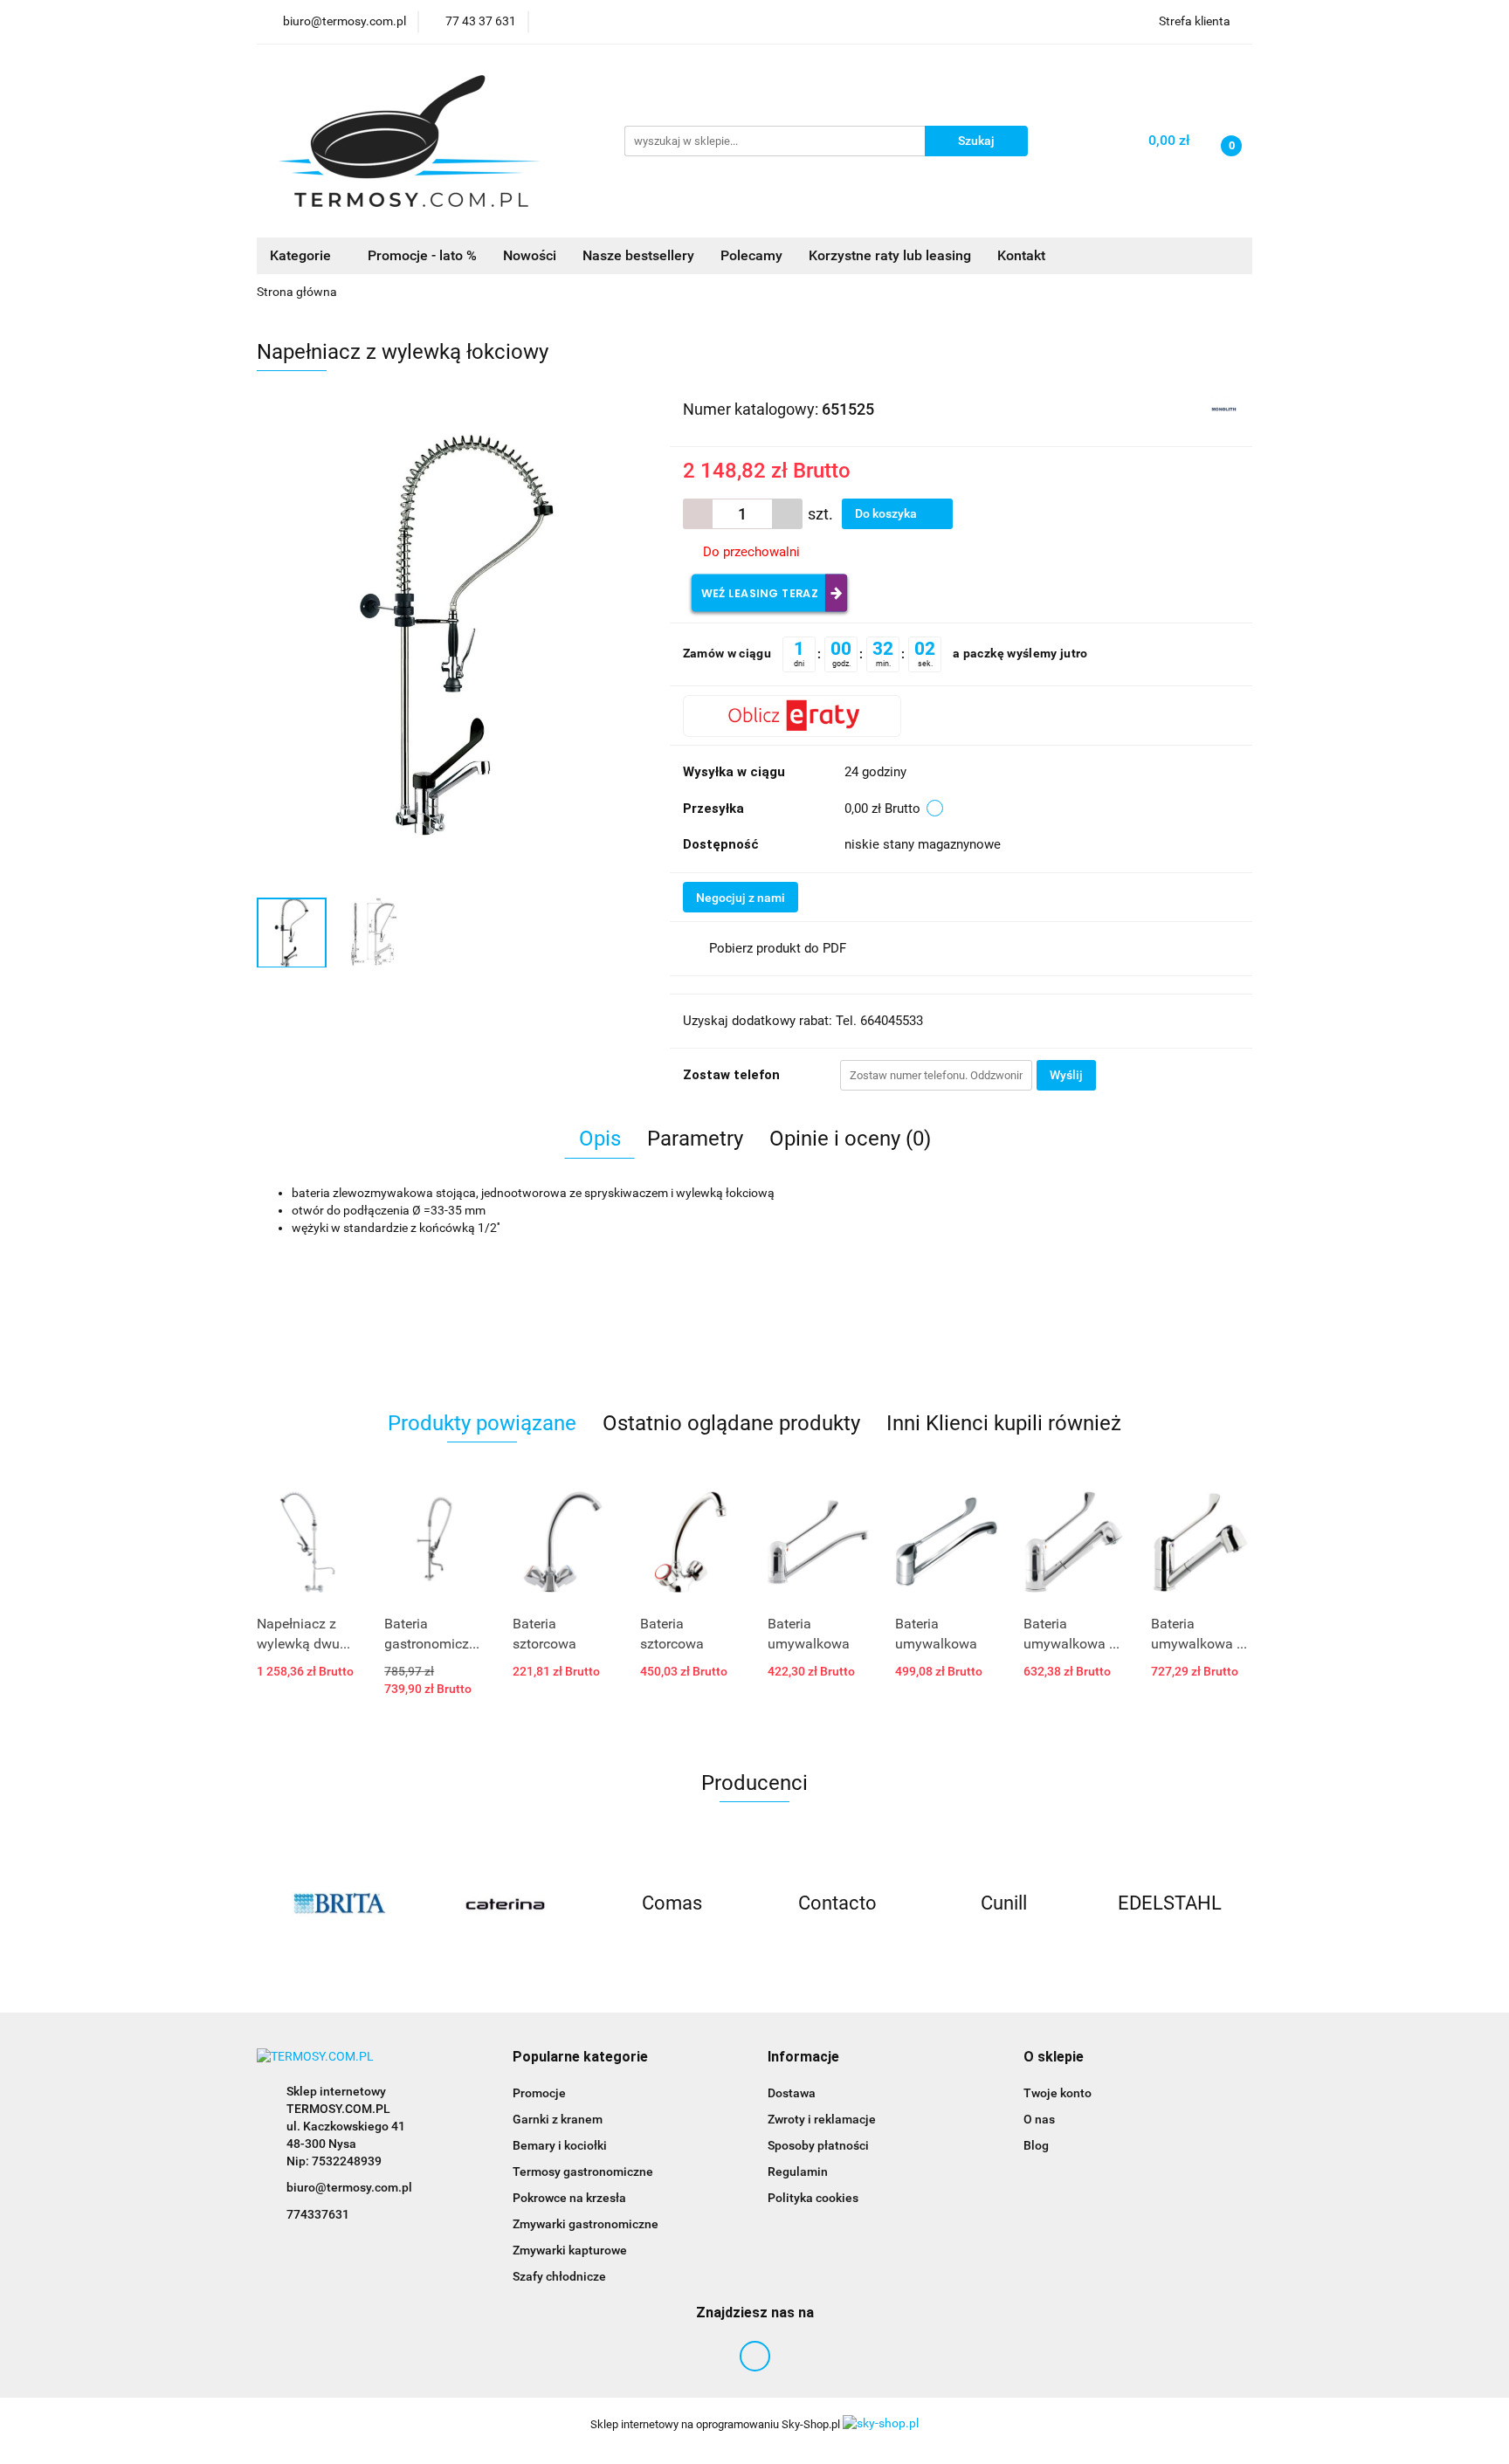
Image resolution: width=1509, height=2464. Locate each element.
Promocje (539, 2093)
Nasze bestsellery (638, 255)
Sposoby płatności (818, 2145)
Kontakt (1021, 255)
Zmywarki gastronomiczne (586, 2224)
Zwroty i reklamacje (822, 2119)
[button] (580, 2058)
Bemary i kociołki (560, 2145)
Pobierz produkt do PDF (778, 948)
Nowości (530, 255)
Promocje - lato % (422, 255)
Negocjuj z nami (741, 898)
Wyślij (1066, 1075)
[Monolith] (1224, 408)
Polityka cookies (813, 2198)
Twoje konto (1058, 2093)
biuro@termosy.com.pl (349, 2187)
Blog (1036, 2145)
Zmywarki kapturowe (570, 2250)
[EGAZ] (1169, 1903)
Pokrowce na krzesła (569, 2198)
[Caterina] (340, 1903)
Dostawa (792, 2093)
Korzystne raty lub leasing (890, 255)
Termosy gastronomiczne (583, 2171)
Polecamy (751, 255)
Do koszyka (887, 513)
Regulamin (798, 2171)
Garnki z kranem (558, 2119)
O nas (1039, 2119)
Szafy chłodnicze (559, 2276)
